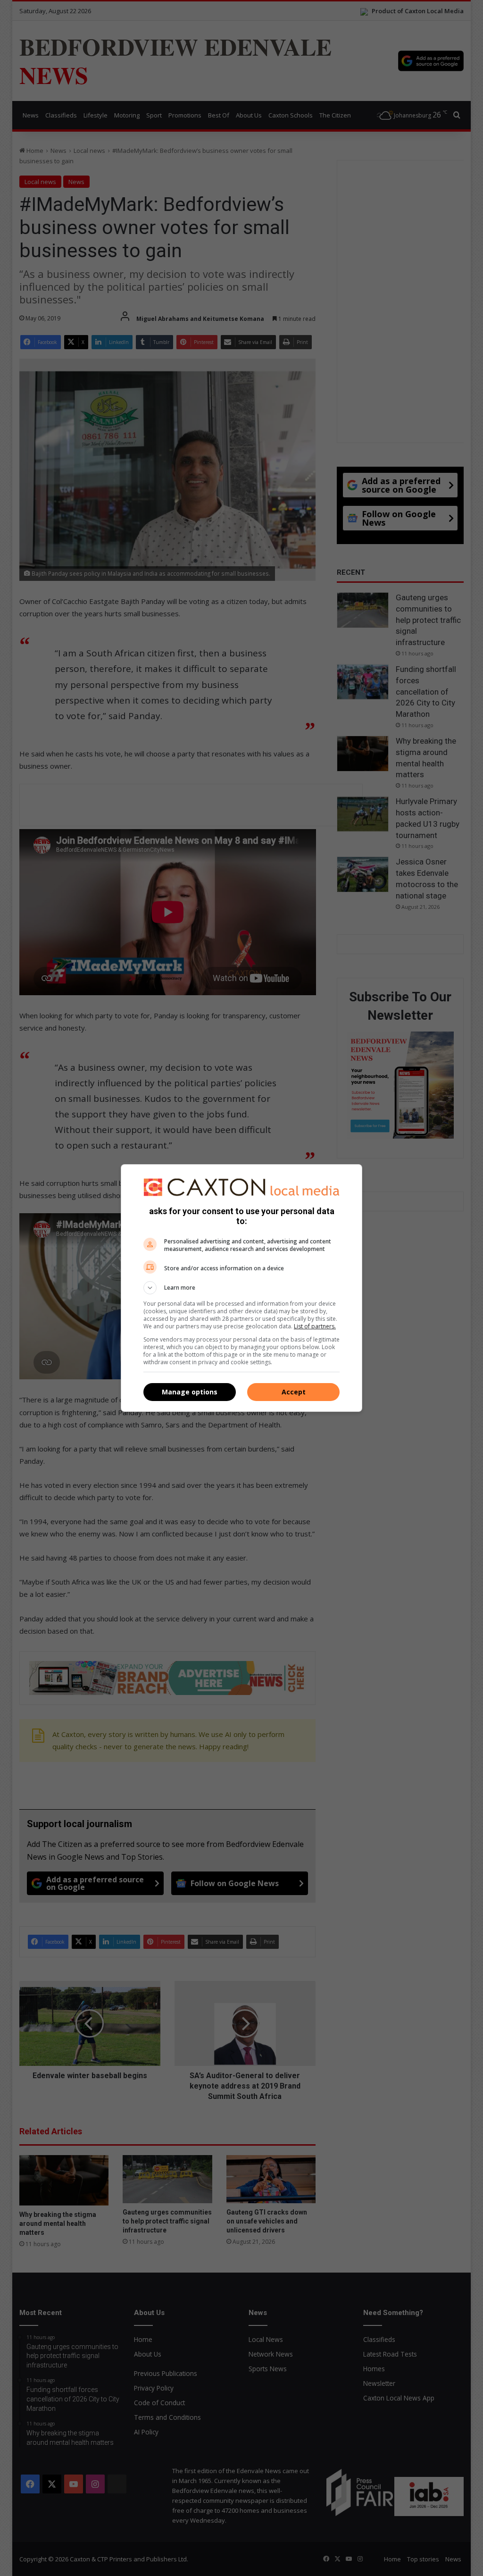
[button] (241, 1288)
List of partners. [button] (315, 1326)
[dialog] (241, 1288)
